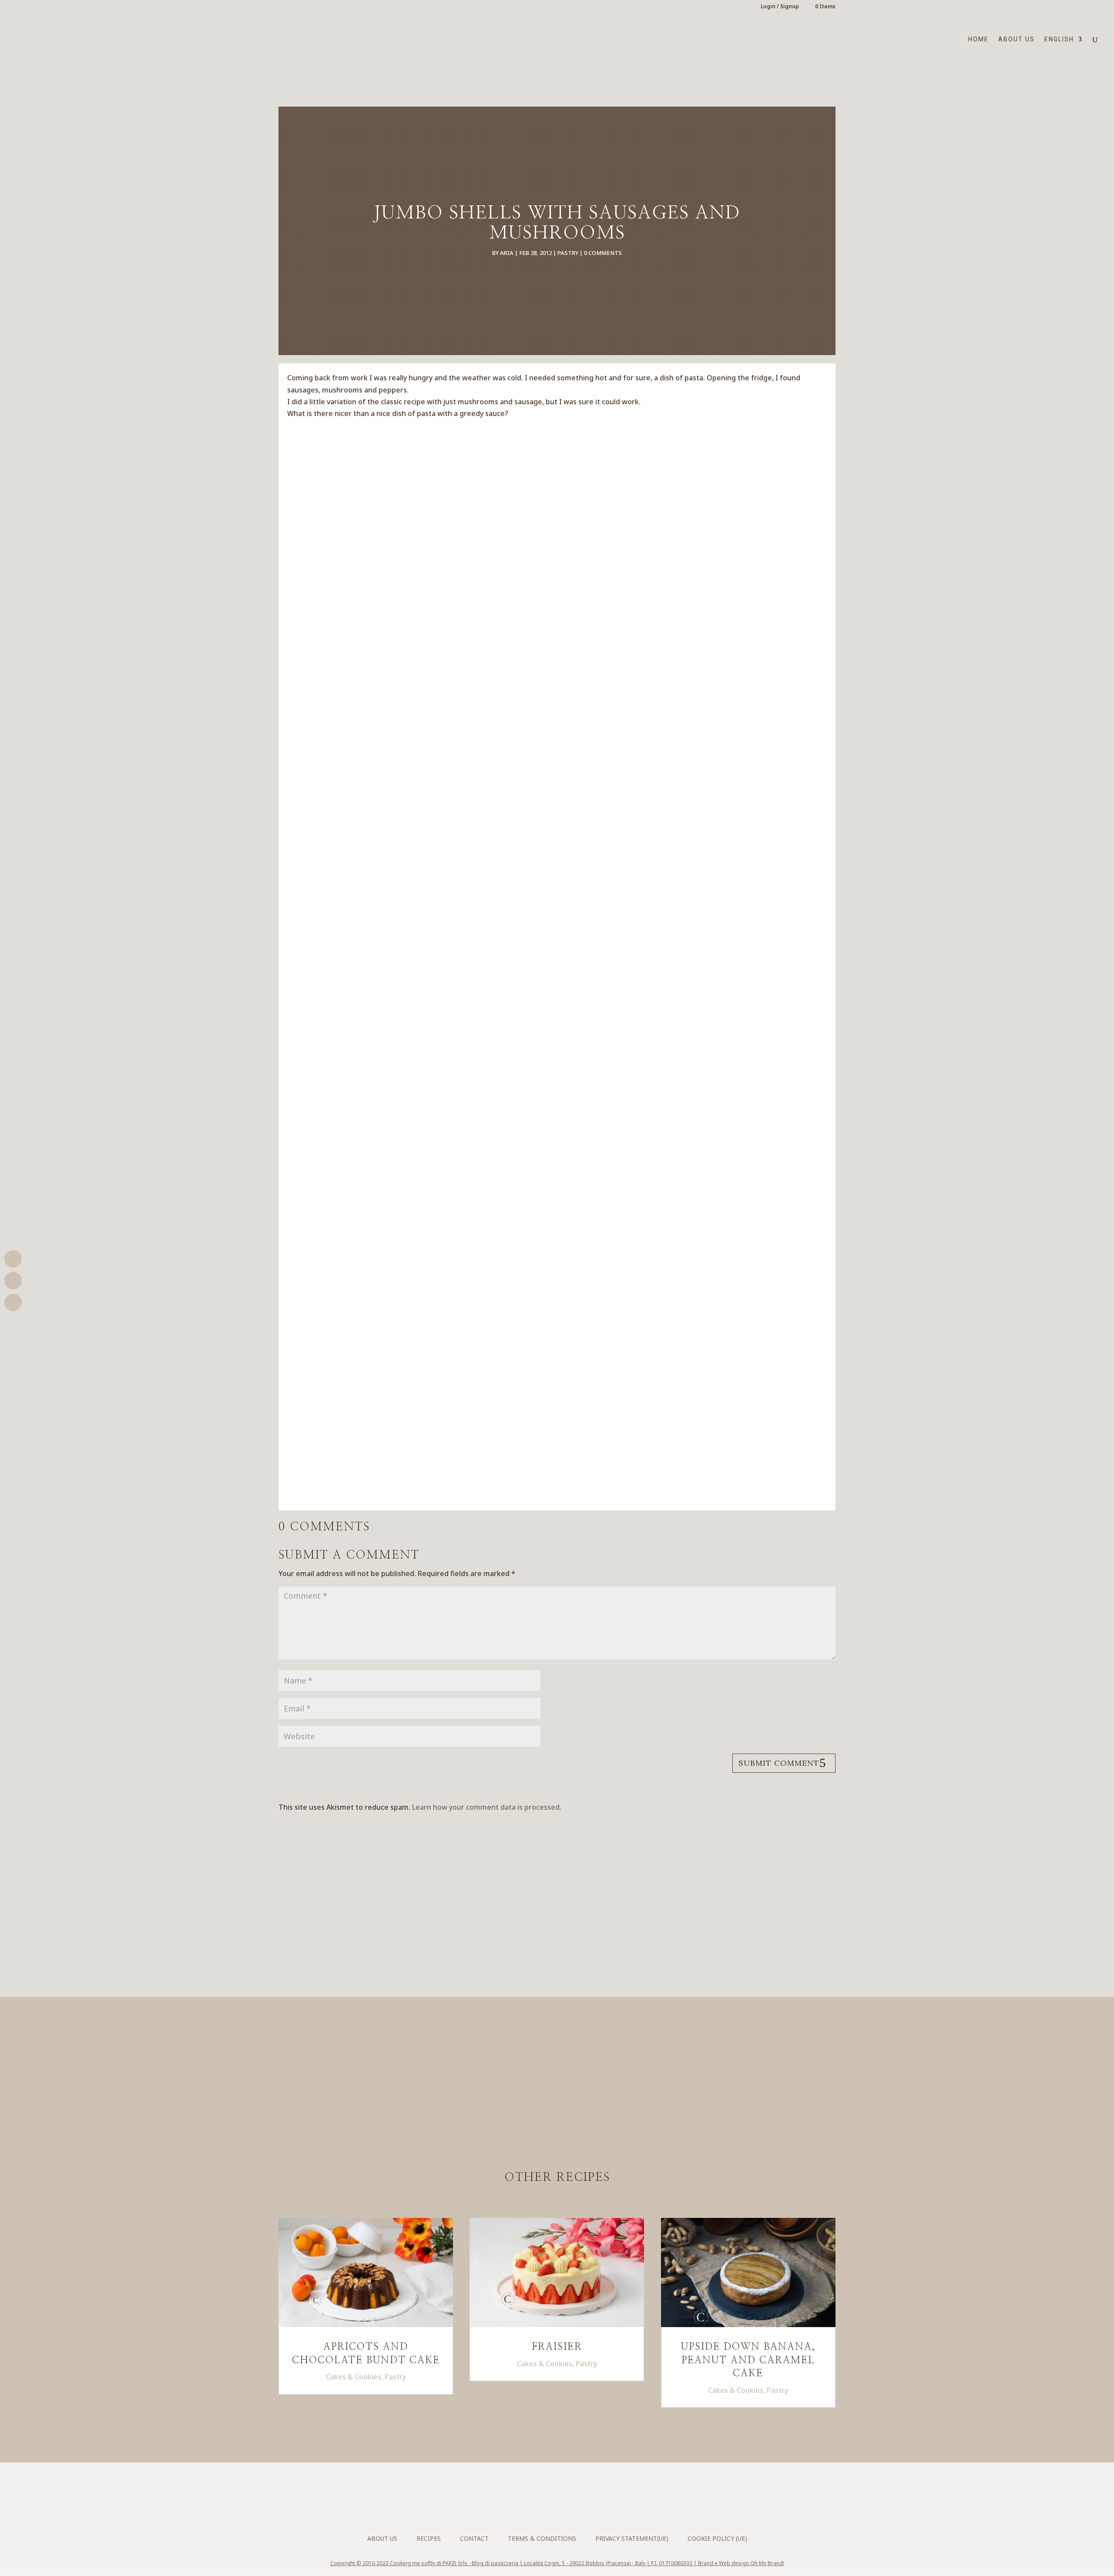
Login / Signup (780, 7)
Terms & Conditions (542, 2538)
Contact (474, 2538)
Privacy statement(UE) (632, 2538)
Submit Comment (779, 1763)
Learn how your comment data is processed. (487, 1807)
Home (978, 39)
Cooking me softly (413, 2563)
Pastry (568, 253)
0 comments (603, 253)
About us (1017, 39)
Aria (507, 253)
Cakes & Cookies (354, 2377)
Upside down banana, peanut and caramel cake (748, 2360)
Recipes (429, 2538)
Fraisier (557, 2347)
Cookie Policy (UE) (717, 2538)
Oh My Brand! (767, 2563)
